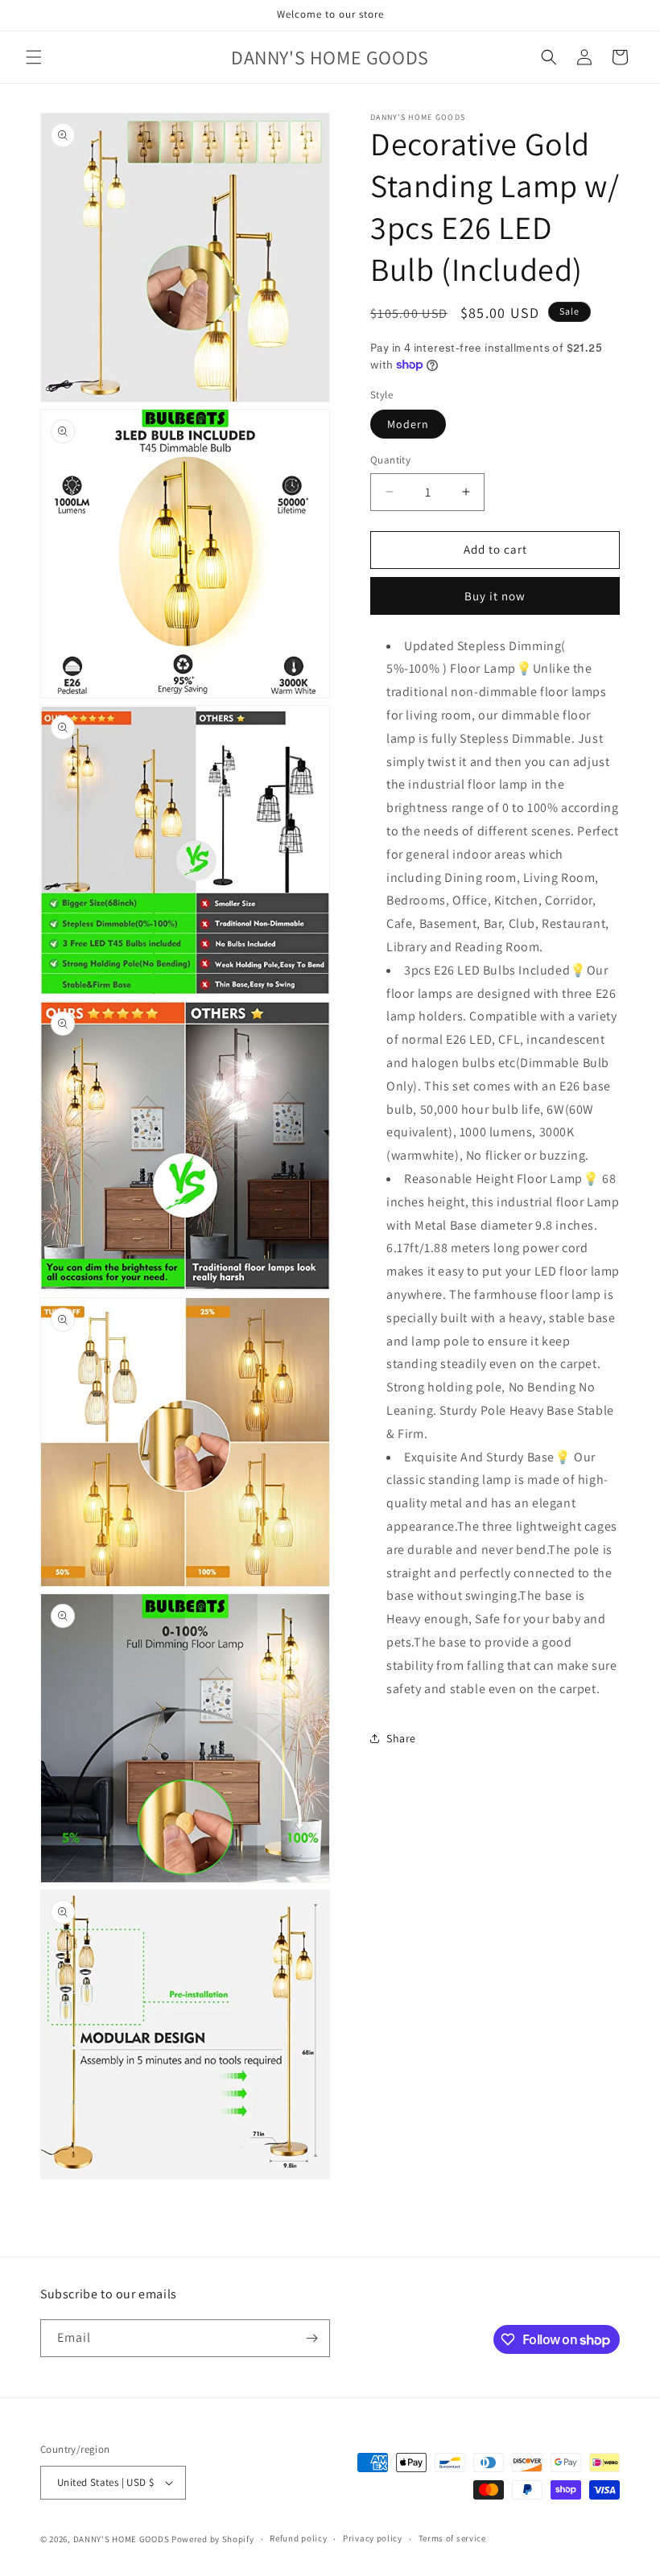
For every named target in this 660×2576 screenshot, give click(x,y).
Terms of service (452, 2538)
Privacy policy (373, 2538)
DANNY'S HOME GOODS (122, 2539)
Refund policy (298, 2538)
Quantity (390, 460)
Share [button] (401, 1738)
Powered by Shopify (213, 2539)
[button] (34, 57)
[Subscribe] (311, 2338)
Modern (408, 424)
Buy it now (495, 596)
